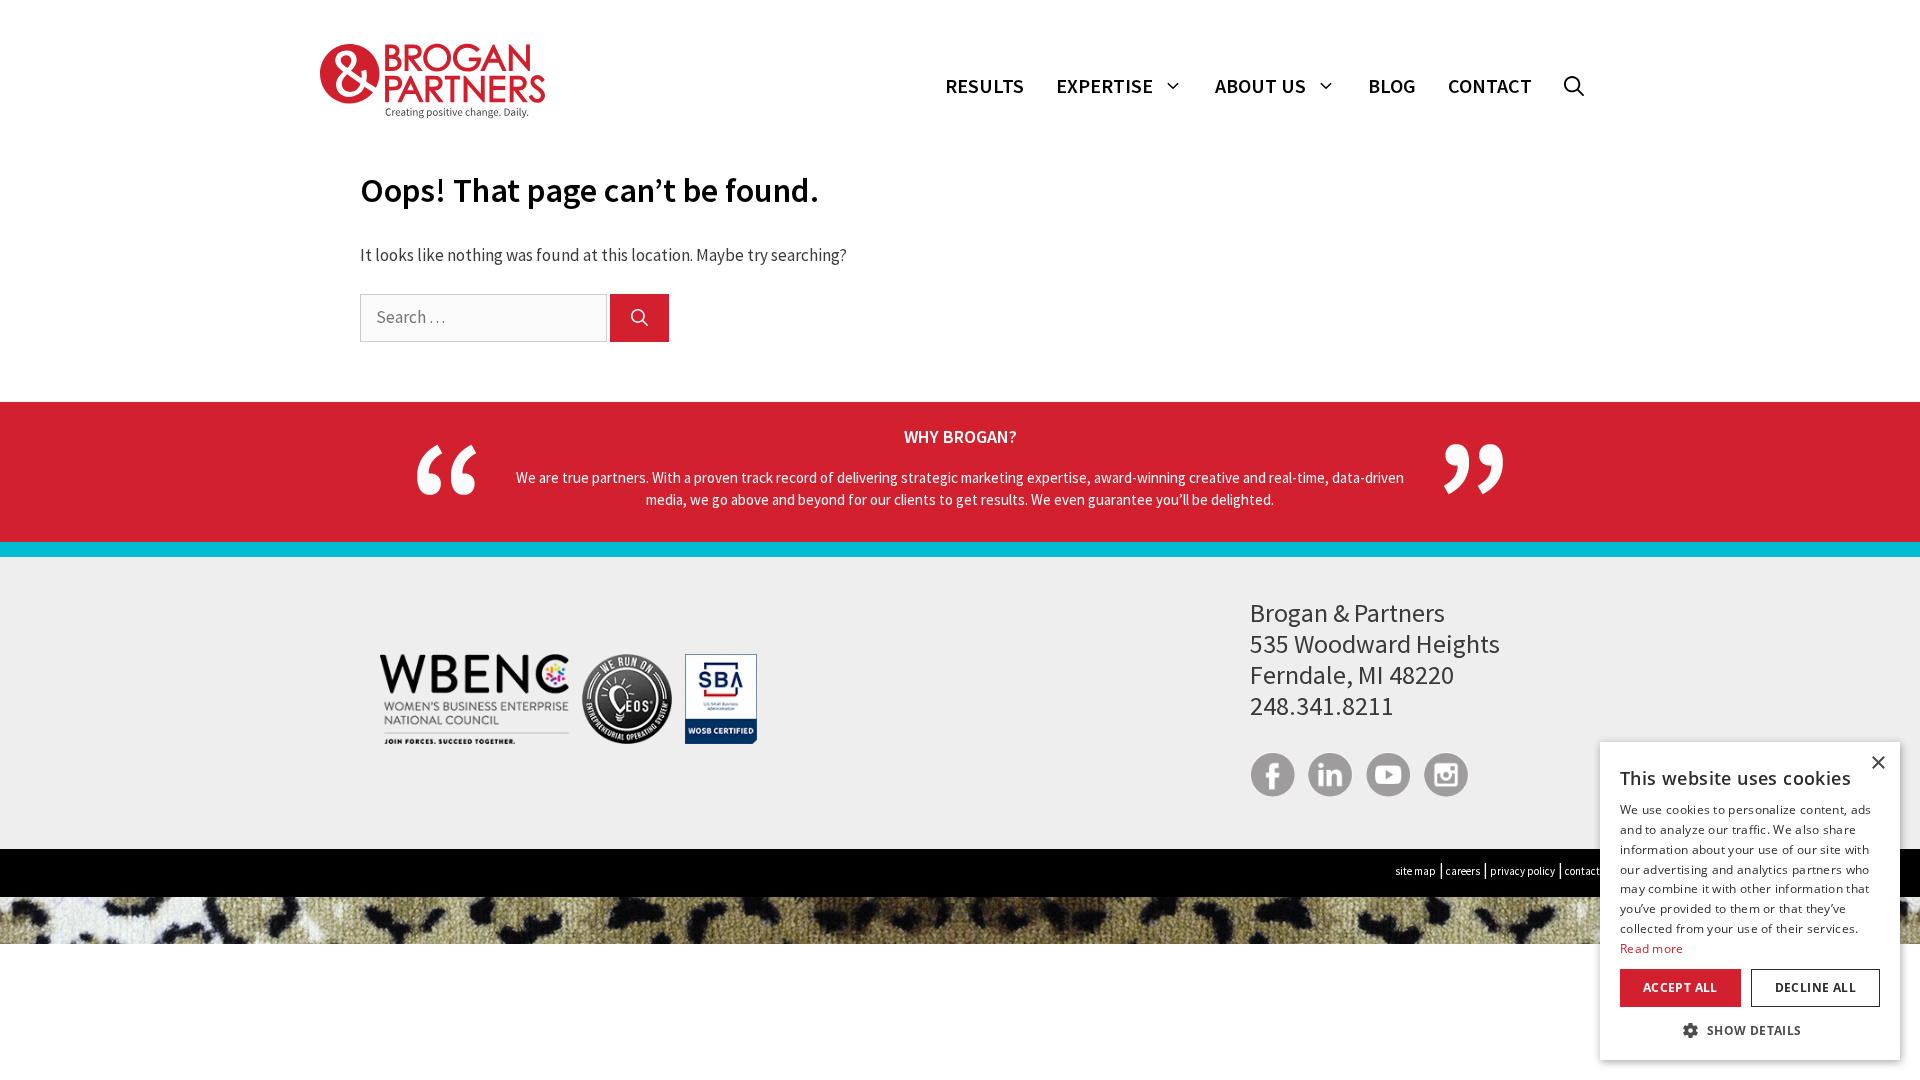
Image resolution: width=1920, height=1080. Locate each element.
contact (1582, 871)
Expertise (1104, 85)
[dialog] (1750, 901)
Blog (1392, 85)
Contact (1490, 85)
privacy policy (1522, 871)
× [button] (1877, 763)
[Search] (639, 318)
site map (1415, 871)
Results (984, 85)
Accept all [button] (1680, 987)
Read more (1652, 948)
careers (1463, 871)
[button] (1574, 86)
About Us (1260, 85)
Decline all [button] (1815, 987)
